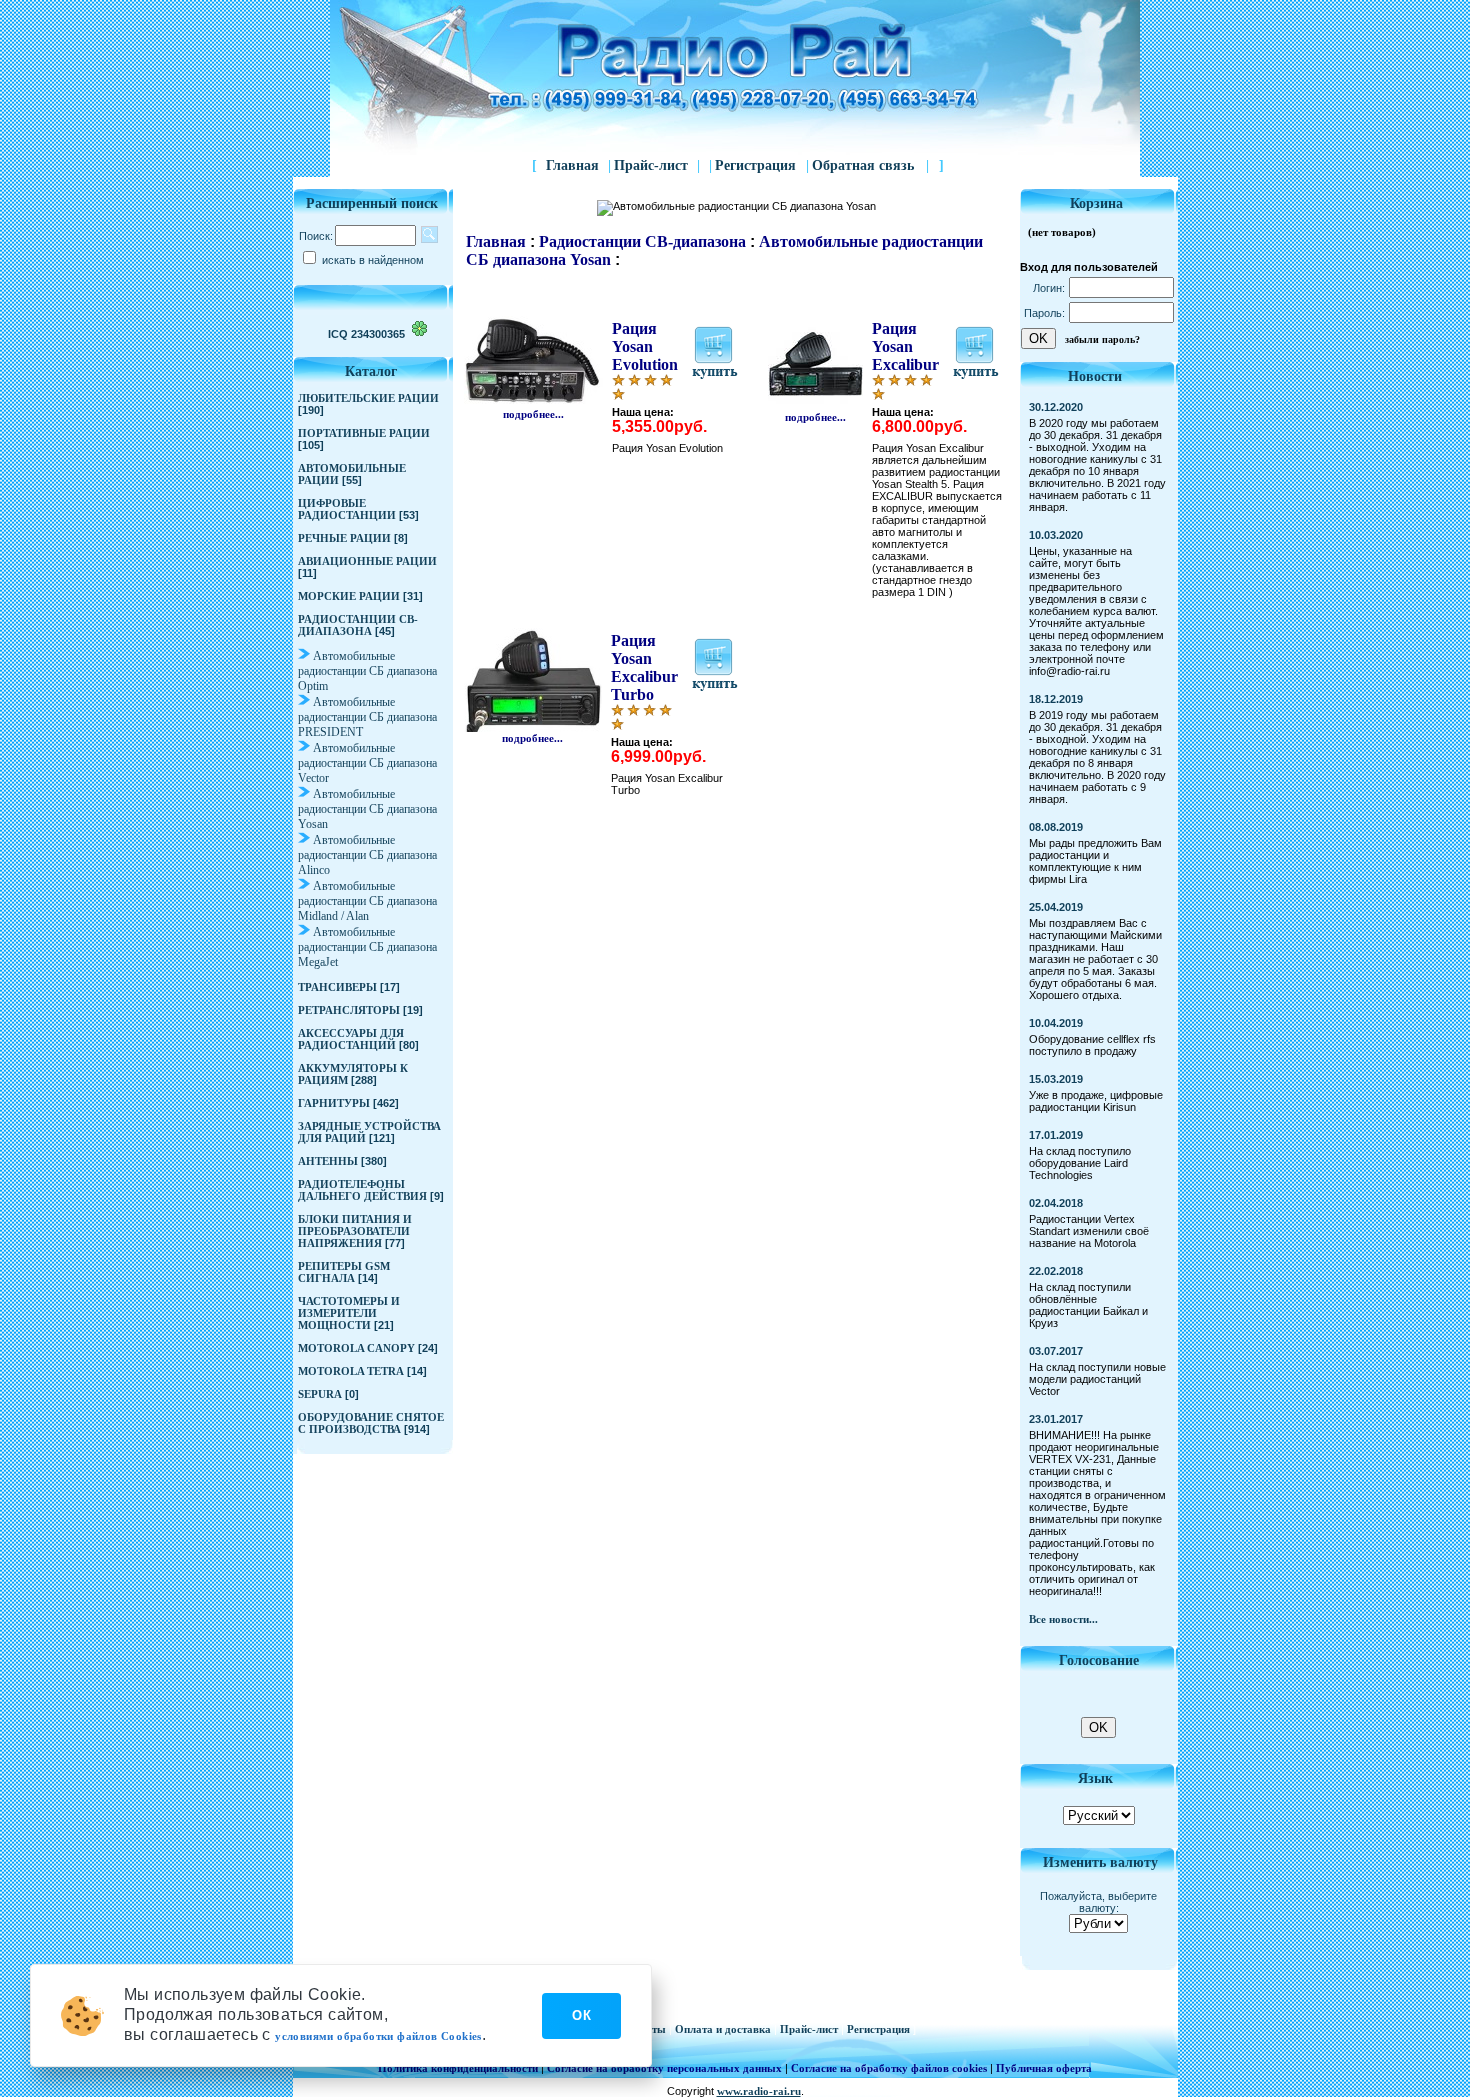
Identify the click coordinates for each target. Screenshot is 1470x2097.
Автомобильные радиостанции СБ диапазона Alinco (367, 855)
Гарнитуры (334, 1103)
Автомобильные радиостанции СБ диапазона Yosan (367, 809)
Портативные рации (364, 433)
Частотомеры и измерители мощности (349, 1313)
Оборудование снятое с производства (371, 1423)
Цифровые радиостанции (347, 509)
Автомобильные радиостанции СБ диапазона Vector (367, 763)
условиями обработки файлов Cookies (378, 2036)
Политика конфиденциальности (458, 2068)
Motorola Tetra (351, 1371)
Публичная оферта (1044, 2068)
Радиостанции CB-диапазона (358, 625)
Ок (581, 2015)
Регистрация (757, 165)
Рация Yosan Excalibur (905, 346)
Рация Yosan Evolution (645, 346)
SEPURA (320, 1394)
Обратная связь (870, 165)
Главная (572, 165)
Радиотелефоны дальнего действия (362, 1190)
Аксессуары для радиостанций (351, 1039)
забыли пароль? (1102, 339)
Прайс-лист (651, 165)
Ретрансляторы (349, 1010)
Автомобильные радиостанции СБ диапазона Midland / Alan (367, 901)
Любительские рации (368, 398)
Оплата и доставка (724, 2029)
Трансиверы (337, 987)
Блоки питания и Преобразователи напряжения (355, 1231)
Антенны (328, 1161)
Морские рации (349, 596)
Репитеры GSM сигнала (344, 1272)
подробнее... (533, 414)
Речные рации (344, 538)
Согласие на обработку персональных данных (664, 2068)
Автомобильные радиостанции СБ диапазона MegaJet (367, 947)
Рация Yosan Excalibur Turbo (644, 667)
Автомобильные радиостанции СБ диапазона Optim (367, 671)
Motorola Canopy (356, 1348)
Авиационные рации (367, 561)
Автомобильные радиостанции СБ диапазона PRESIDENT (367, 717)
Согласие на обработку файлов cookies (889, 2068)
